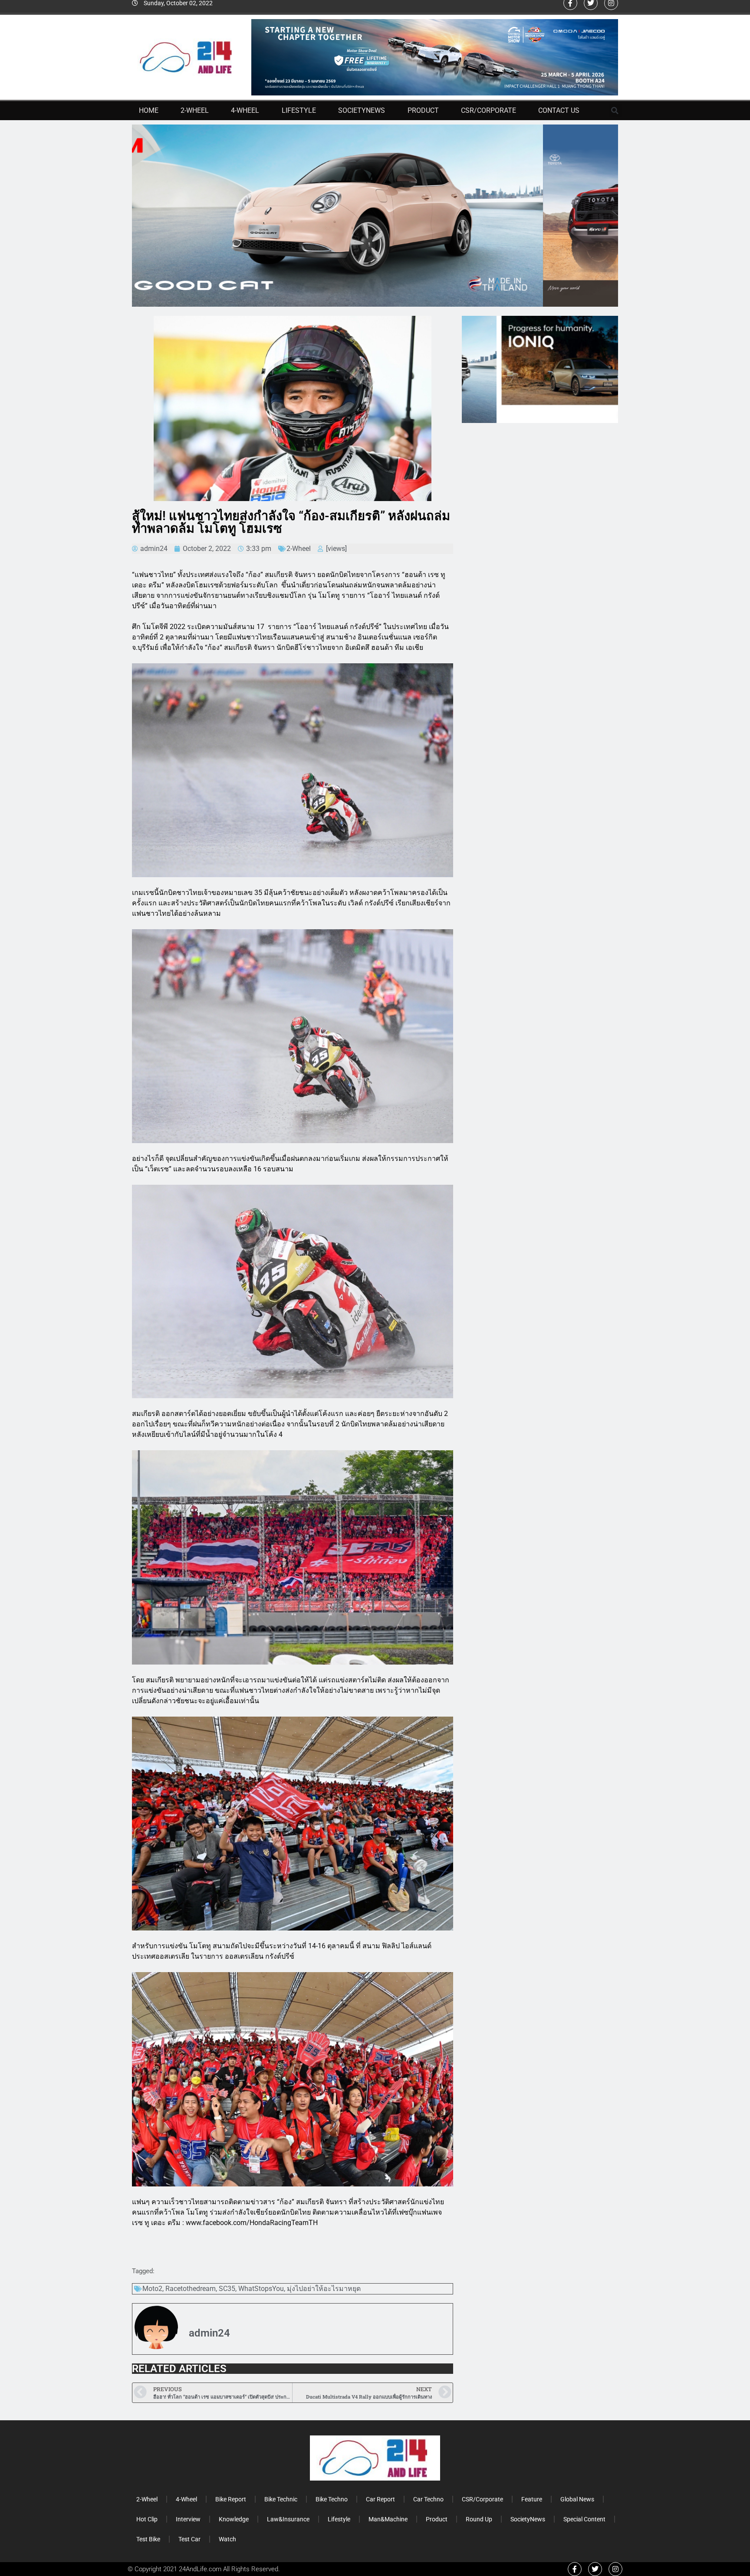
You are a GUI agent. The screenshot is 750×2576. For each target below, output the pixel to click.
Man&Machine (388, 2519)
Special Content (584, 2519)
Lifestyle (299, 110)
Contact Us (559, 110)
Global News (577, 2499)
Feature (532, 2499)
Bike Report (231, 2499)
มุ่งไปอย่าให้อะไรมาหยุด (324, 2289)
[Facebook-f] (575, 2569)
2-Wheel (195, 110)
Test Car (189, 2539)
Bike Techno (332, 2499)
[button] (615, 111)
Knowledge (234, 2519)
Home (149, 110)
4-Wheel (245, 110)
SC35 (227, 2289)
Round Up (479, 2519)
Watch (227, 2539)
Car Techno (428, 2499)
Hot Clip (147, 2519)
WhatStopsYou (261, 2289)
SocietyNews (362, 110)
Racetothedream (191, 2289)
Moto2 (152, 2289)
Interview (188, 2519)
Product (423, 110)
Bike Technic (281, 2499)
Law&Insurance (288, 2519)
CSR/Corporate (488, 110)
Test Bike (148, 2539)
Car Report (380, 2499)
